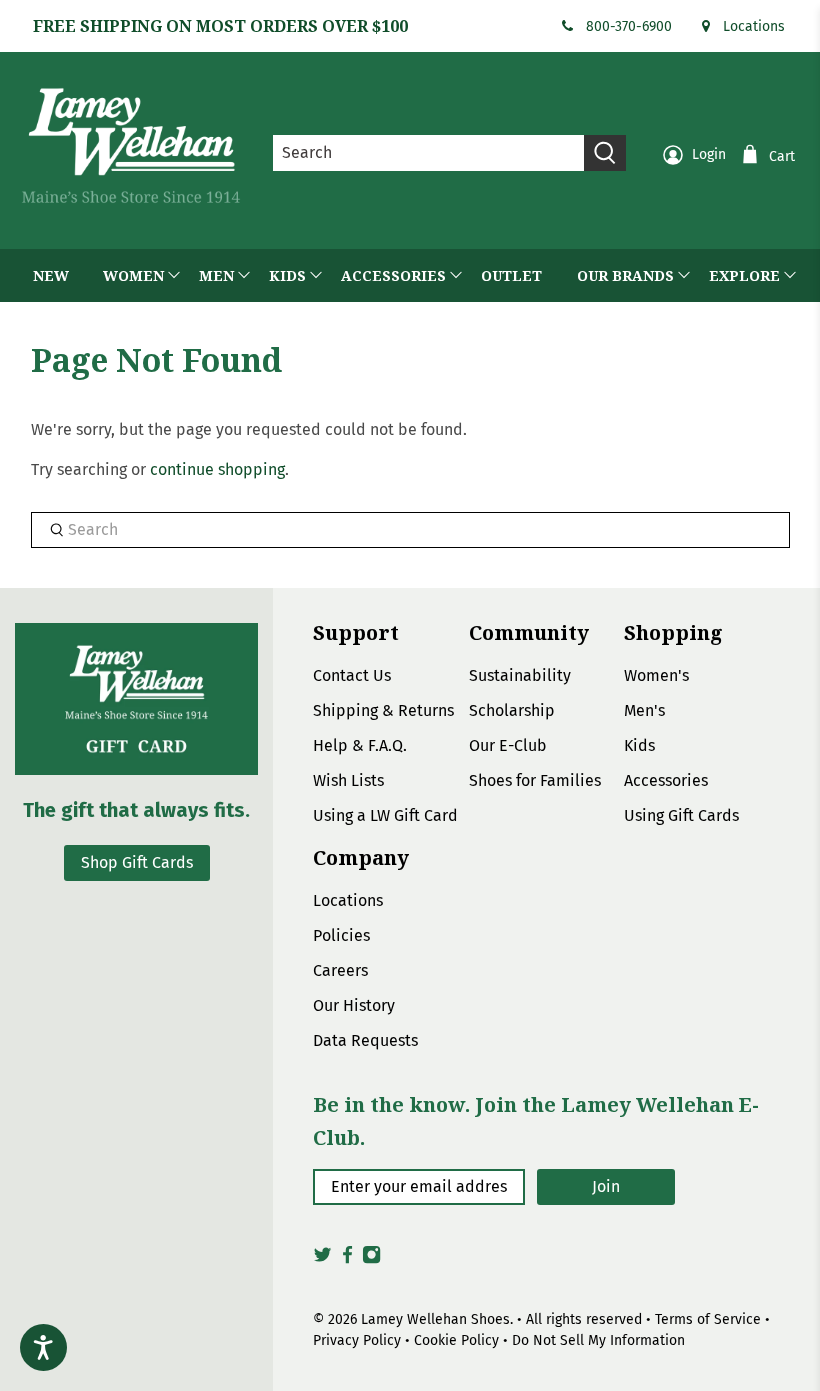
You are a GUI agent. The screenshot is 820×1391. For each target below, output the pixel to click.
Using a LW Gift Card (385, 815)
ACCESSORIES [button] (393, 275)
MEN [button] (216, 275)
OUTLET (511, 275)
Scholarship (512, 710)
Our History (354, 1005)
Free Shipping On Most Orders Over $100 (220, 26)
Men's (644, 710)
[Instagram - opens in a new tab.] (371, 1260)
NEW (51, 275)
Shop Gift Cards (137, 862)
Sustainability (520, 675)
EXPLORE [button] (744, 275)
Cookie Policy (456, 1340)
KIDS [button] (287, 275)
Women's (656, 675)
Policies (341, 935)
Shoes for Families (535, 780)
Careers (340, 970)
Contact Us (352, 675)
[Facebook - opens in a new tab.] (347, 1260)
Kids (639, 745)
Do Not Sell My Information (598, 1340)
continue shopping (217, 469)
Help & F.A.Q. (360, 745)
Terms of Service (708, 1319)
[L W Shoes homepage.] (131, 145)
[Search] (605, 153)
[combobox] (429, 153)
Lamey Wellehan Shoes (435, 1319)
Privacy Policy (357, 1340)
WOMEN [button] (133, 275)
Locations (754, 26)
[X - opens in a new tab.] (322, 1260)
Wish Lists (348, 780)
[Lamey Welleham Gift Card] (136, 699)
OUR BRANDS (625, 275)
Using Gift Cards (681, 815)
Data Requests (365, 1040)
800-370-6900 (629, 26)
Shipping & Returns (383, 710)
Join (606, 1186)
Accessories (666, 780)
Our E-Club (508, 745)
